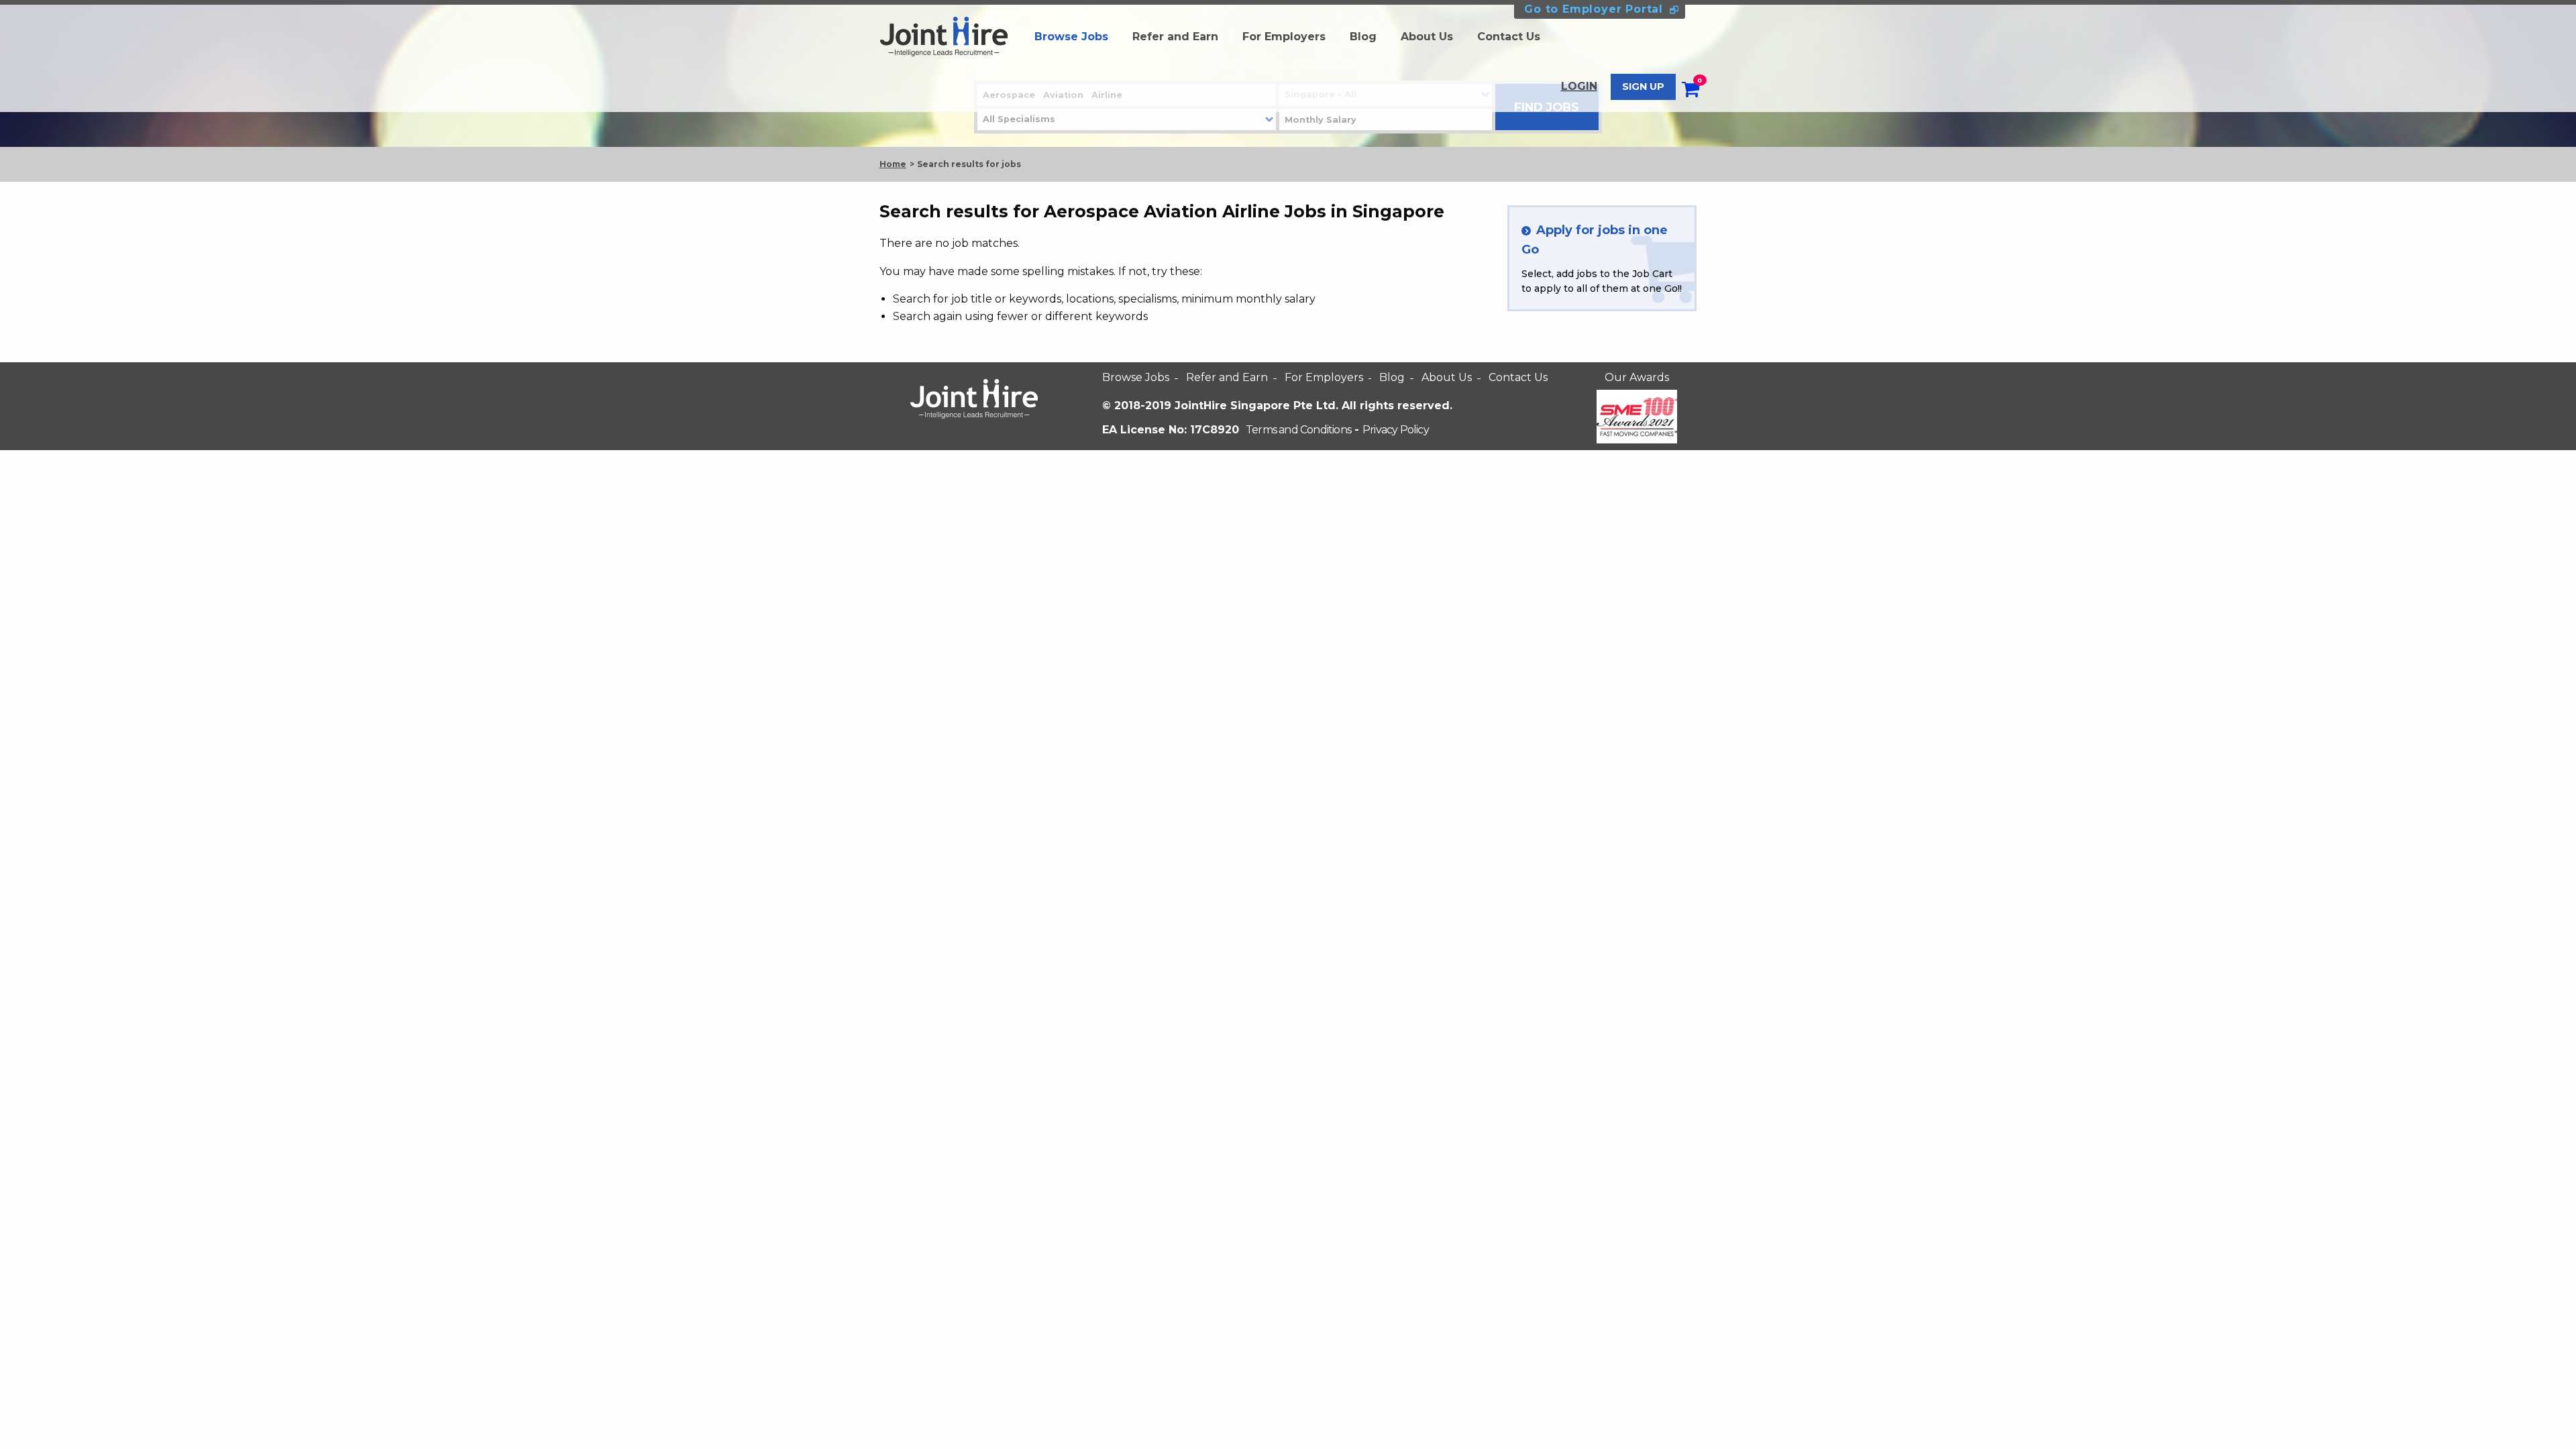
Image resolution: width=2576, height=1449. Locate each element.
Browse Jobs (1071, 37)
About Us (1427, 37)
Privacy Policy (1396, 430)
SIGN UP (1643, 87)
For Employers (1284, 37)
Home (893, 164)
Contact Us (1509, 37)
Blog (1363, 37)
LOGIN (1579, 86)
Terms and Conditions (1298, 430)
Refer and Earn (1175, 37)
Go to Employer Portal (1594, 9)
